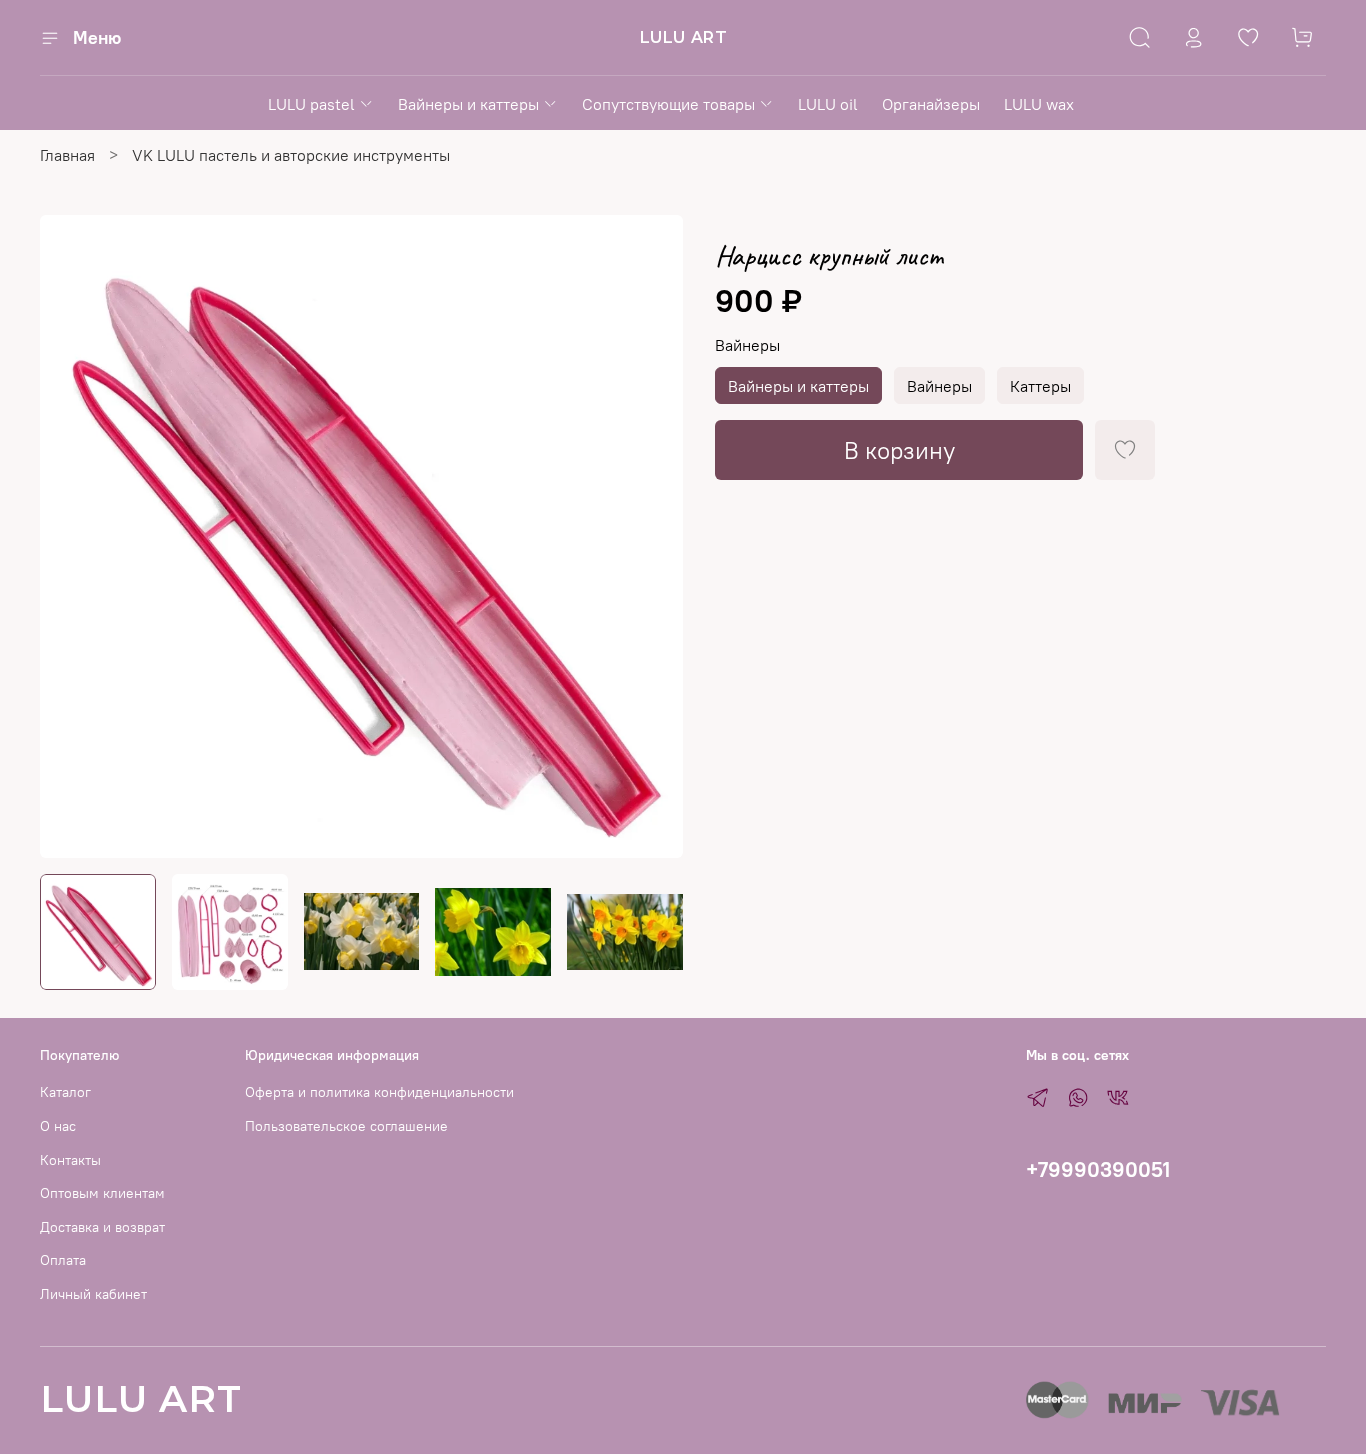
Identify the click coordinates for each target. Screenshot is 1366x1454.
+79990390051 (1098, 1169)
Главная (67, 155)
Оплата (63, 1260)
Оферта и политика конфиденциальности (379, 1092)
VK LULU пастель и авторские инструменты (291, 155)
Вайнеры (747, 345)
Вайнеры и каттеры (468, 104)
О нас (58, 1126)
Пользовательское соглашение (346, 1126)
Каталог (65, 1092)
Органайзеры (931, 104)
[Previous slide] (72, 537)
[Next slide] (651, 537)
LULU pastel (311, 104)
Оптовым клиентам (102, 1193)
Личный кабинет (93, 1294)
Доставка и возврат (102, 1227)
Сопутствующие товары (668, 104)
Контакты (70, 1160)
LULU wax (1039, 104)
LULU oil (828, 104)
